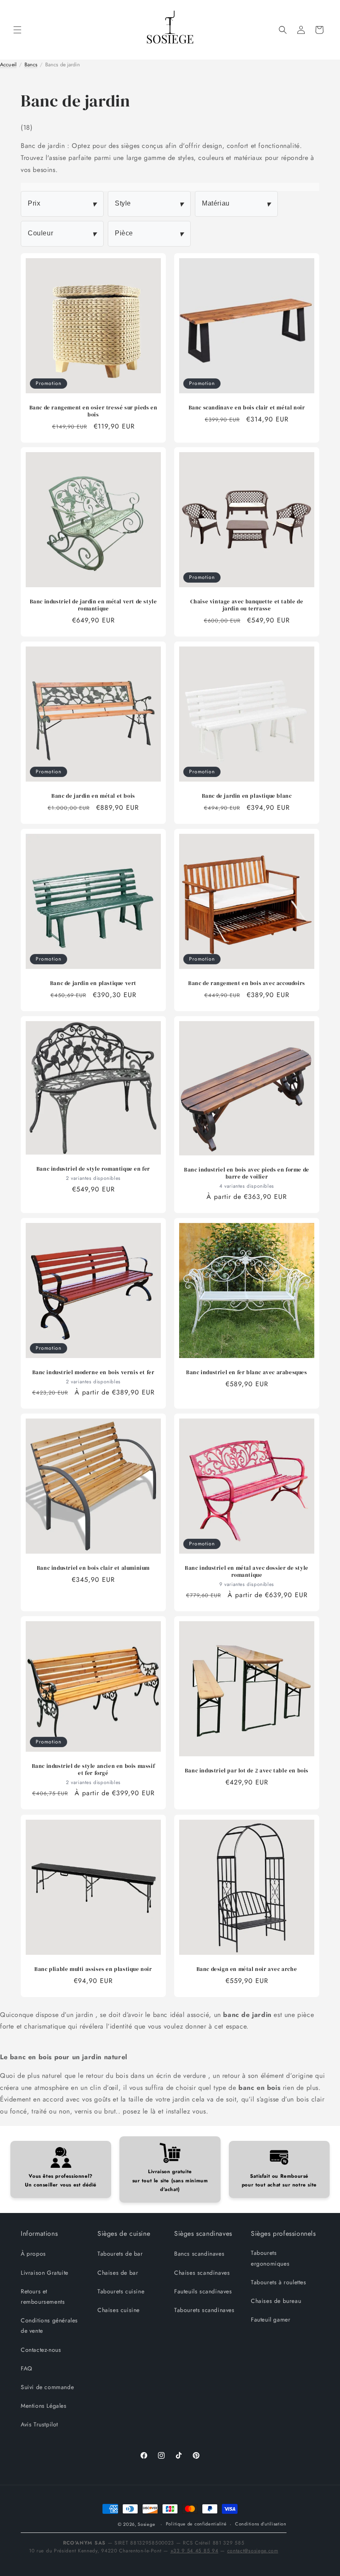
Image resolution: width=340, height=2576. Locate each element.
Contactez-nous (41, 2350)
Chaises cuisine (119, 2310)
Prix (62, 204)
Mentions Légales (44, 2406)
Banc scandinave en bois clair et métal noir (247, 408)
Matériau (236, 204)
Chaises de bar (118, 2273)
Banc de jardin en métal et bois (93, 796)
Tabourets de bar (120, 2254)
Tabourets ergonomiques (270, 2258)
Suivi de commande (47, 2387)
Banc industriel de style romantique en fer (93, 1169)
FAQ (27, 2368)
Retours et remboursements (43, 2296)
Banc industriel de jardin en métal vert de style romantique (93, 605)
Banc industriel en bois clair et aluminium (93, 1568)
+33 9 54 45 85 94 (194, 2551)
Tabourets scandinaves (204, 2310)
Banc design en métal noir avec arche (247, 1969)
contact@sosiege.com (253, 2551)
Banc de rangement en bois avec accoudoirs (247, 983)
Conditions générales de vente (49, 2325)
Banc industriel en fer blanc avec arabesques (246, 1373)
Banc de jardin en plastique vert (93, 983)
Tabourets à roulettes (279, 2282)
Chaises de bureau (276, 2301)
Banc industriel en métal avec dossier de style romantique (247, 1572)
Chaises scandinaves (202, 2273)
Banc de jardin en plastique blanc (247, 796)
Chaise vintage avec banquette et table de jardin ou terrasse (247, 605)
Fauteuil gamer (271, 2319)
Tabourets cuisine (121, 2291)
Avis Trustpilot (39, 2424)
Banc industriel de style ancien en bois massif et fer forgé (93, 1770)
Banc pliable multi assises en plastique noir (93, 1969)
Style (149, 204)
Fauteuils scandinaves (203, 2291)
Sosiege (146, 2524)
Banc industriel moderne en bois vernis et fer (93, 1373)
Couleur (62, 234)
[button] (17, 30)
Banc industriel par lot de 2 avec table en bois (247, 1771)
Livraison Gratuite (45, 2273)
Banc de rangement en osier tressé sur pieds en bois (93, 411)
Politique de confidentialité (196, 2524)
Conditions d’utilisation (261, 2524)
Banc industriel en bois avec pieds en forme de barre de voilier (247, 1173)
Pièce (149, 234)
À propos (33, 2254)
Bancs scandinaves (199, 2254)
